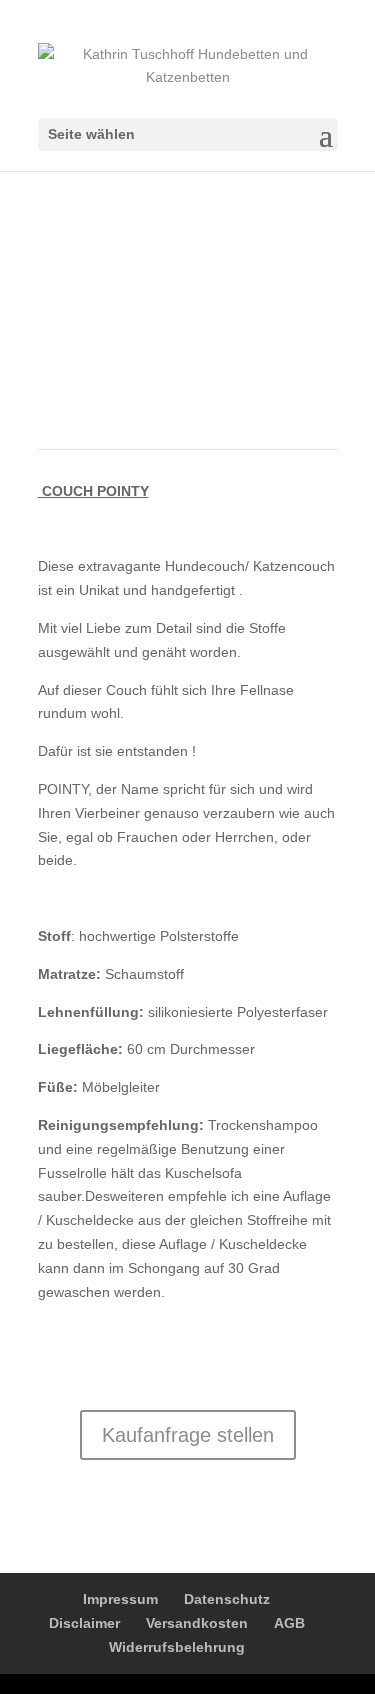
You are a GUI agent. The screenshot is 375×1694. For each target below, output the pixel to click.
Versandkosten (197, 1623)
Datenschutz (227, 1599)
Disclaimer (84, 1623)
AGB (289, 1623)
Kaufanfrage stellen (188, 1435)
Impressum (120, 1599)
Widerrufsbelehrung (177, 1647)
